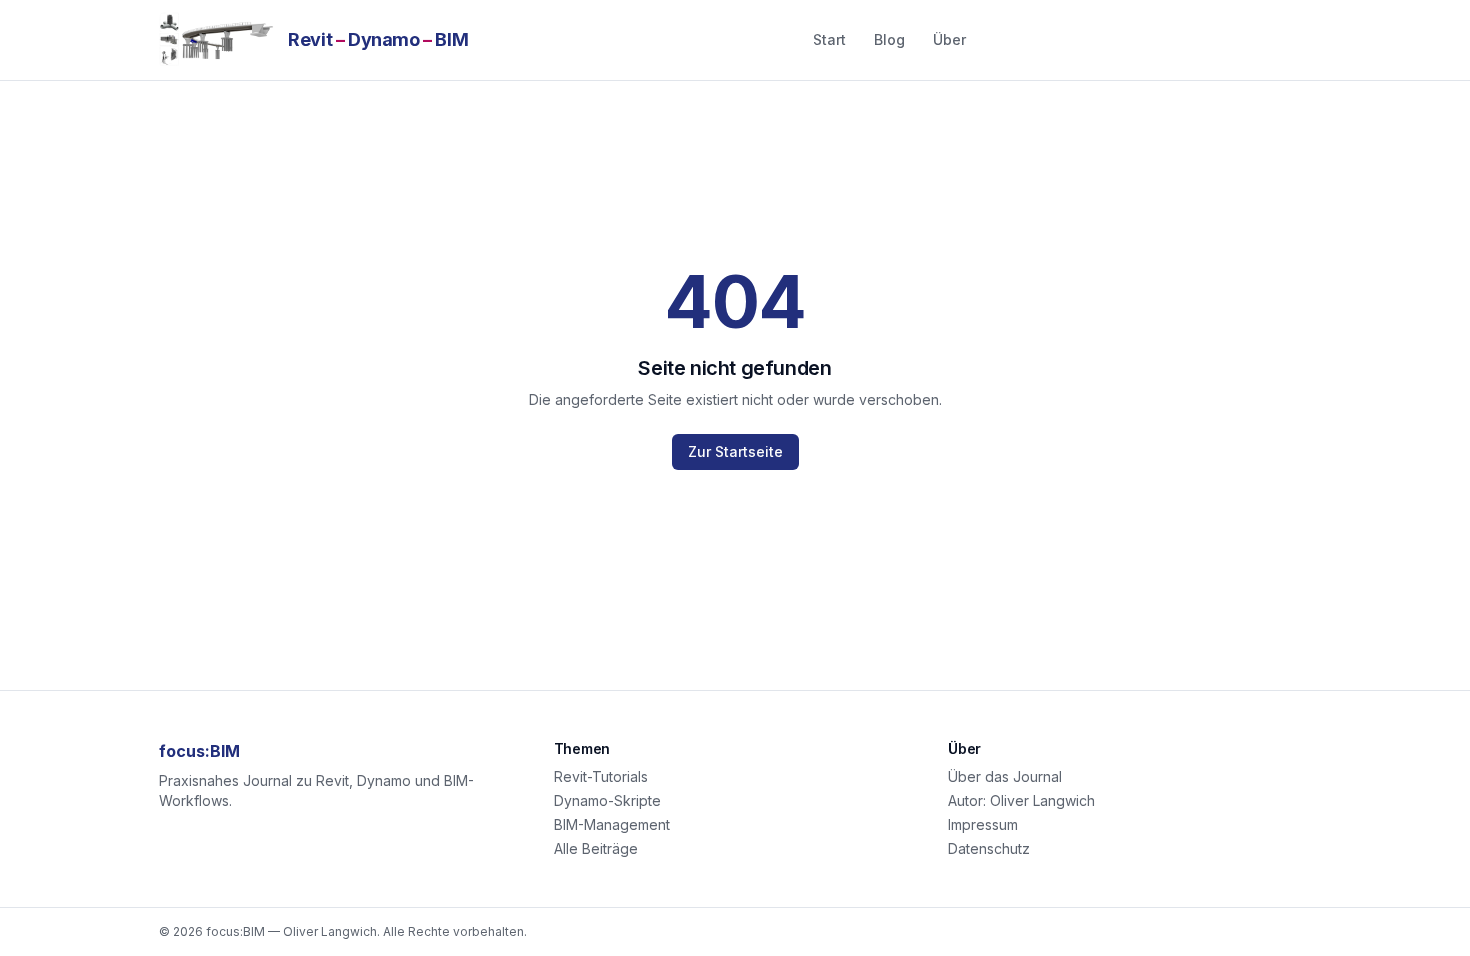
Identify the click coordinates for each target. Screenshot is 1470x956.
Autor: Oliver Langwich (1021, 800)
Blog (889, 39)
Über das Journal (1005, 776)
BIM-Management (612, 824)
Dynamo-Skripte (607, 800)
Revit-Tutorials (601, 776)
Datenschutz (989, 848)
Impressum (983, 824)
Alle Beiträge (596, 848)
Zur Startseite (735, 451)
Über (949, 39)
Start (829, 39)
